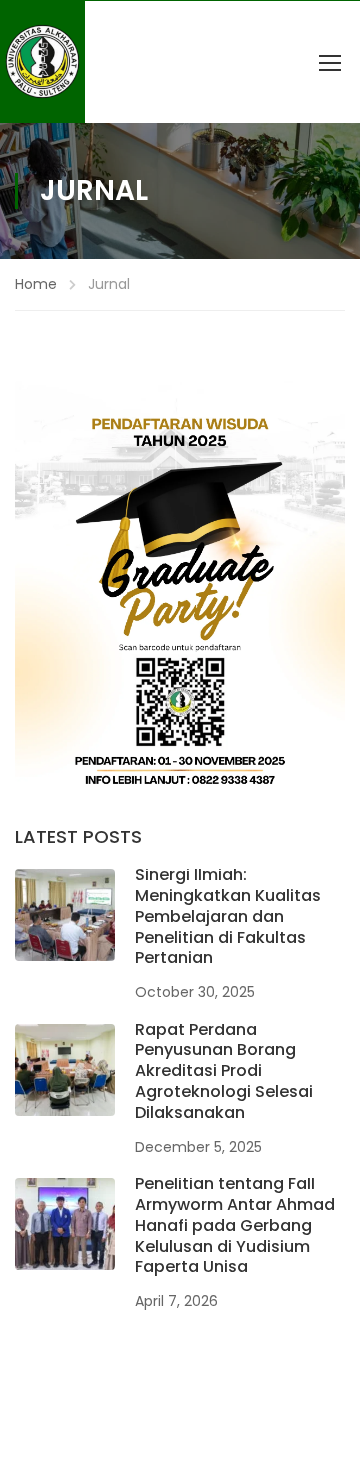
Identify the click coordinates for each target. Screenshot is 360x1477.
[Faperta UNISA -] (42, 62)
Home (36, 284)
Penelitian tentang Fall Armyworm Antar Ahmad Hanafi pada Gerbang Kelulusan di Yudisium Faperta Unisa (235, 1225)
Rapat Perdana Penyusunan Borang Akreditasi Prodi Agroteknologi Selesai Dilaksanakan (224, 1071)
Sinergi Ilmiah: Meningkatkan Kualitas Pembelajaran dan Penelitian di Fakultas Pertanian (228, 916)
